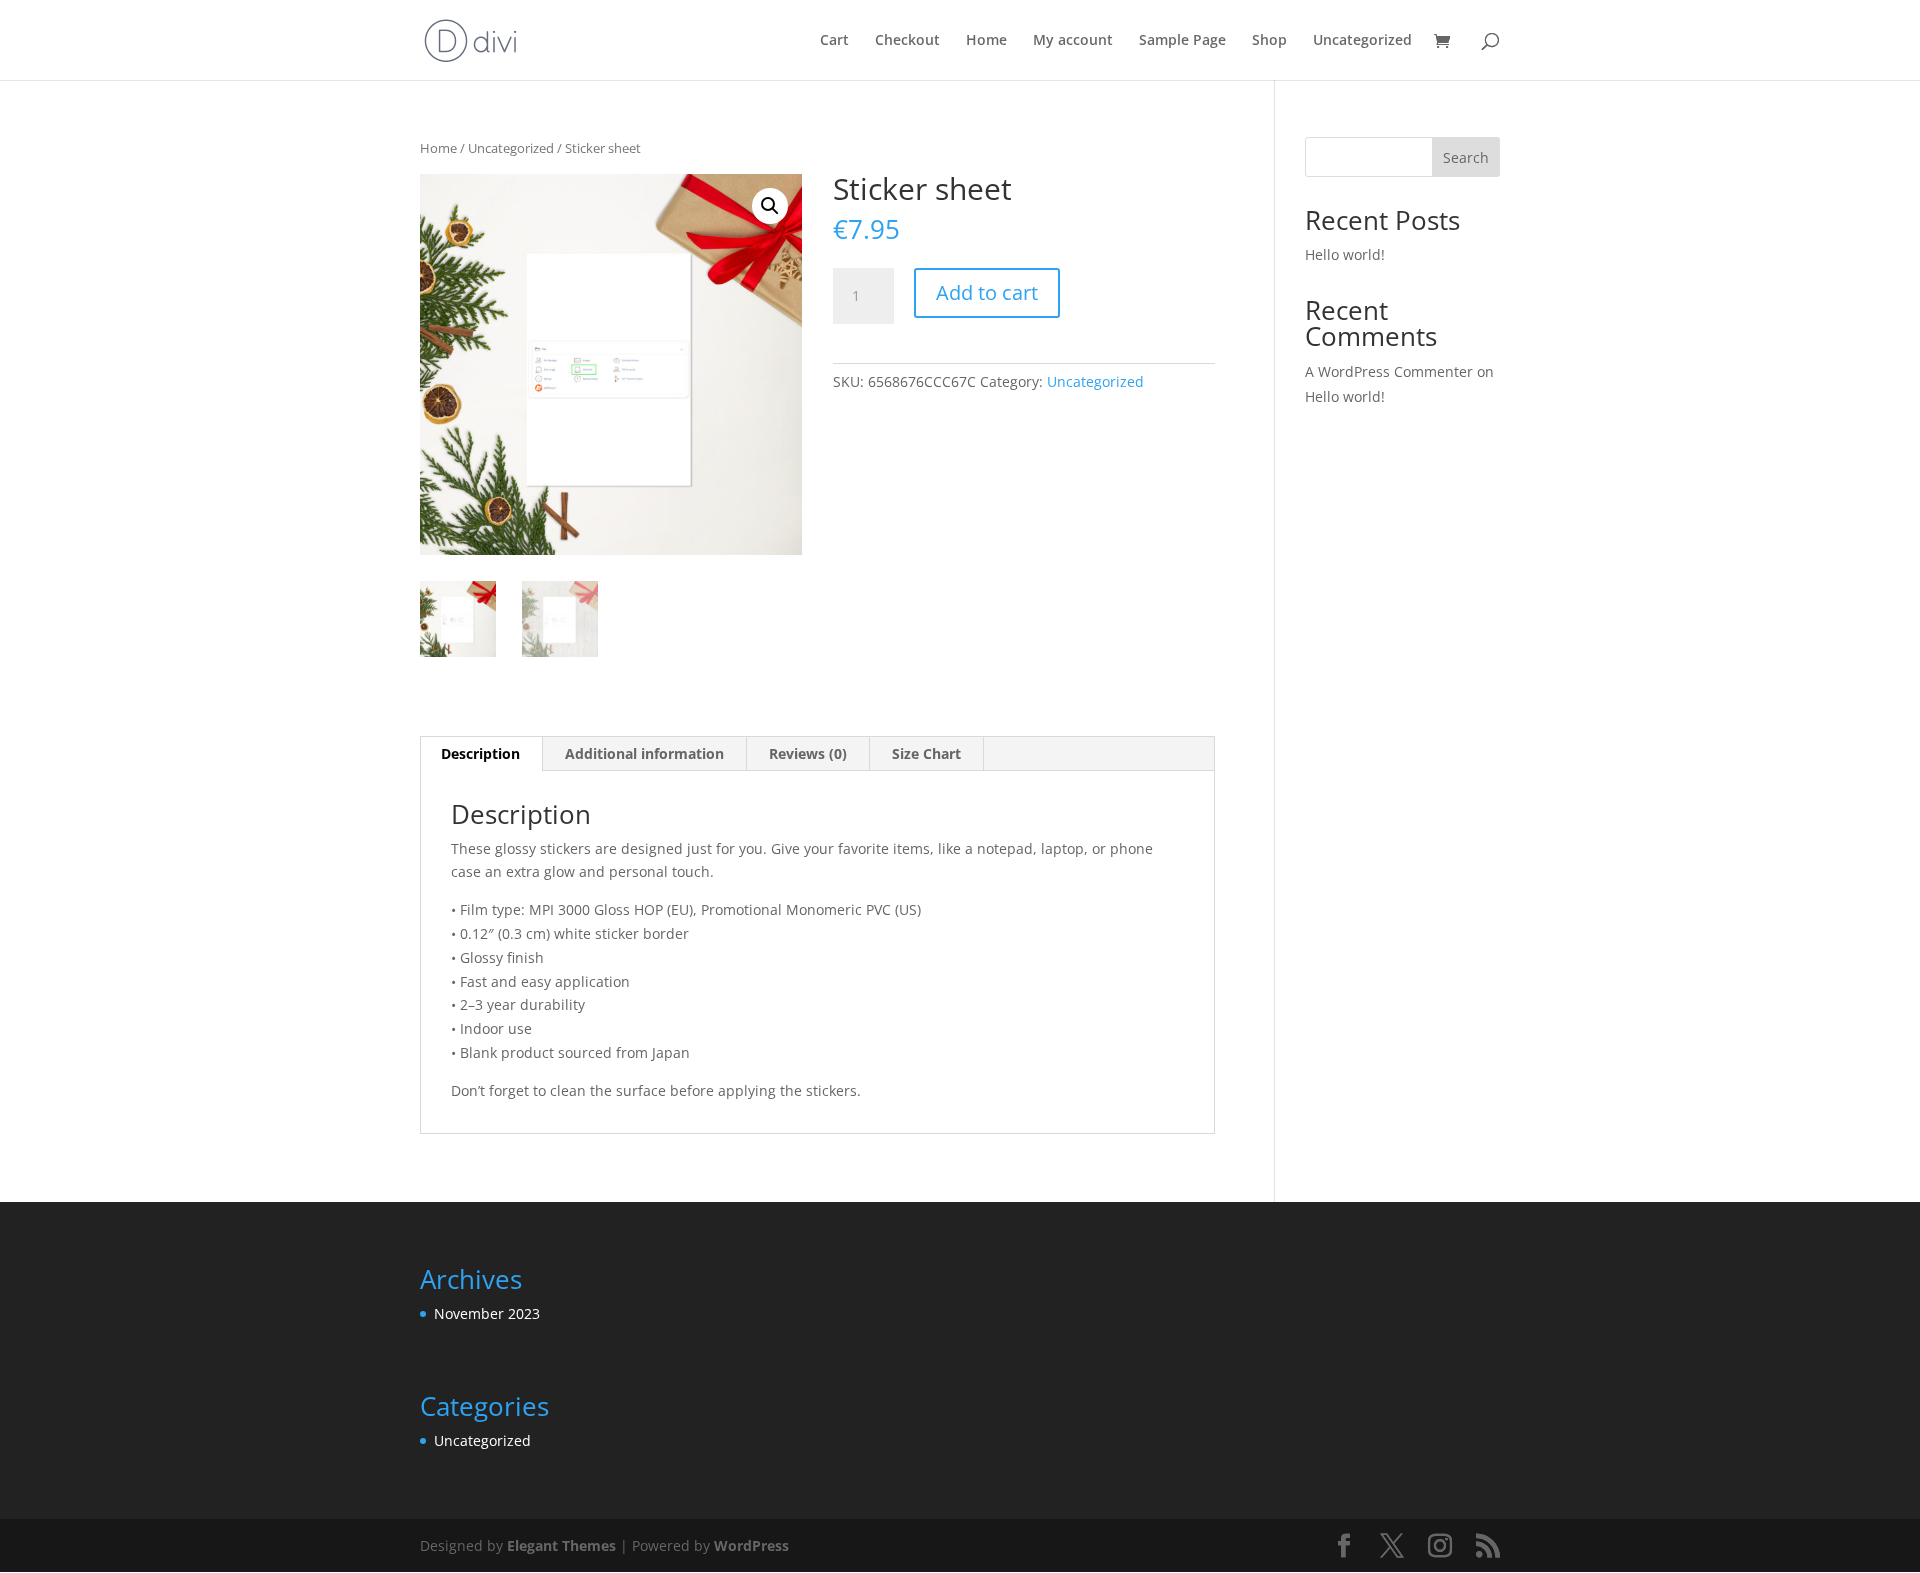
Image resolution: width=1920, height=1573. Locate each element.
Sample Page (1182, 41)
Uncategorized (1362, 41)
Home (986, 41)
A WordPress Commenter (1389, 371)
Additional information (644, 753)
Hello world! (1345, 254)
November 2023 (487, 1313)
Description (480, 753)
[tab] (481, 754)
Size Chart (926, 753)
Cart (834, 41)
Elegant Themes (561, 1545)
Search (1466, 157)
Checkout (907, 41)
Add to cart (987, 292)
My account (1073, 41)
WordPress (751, 1545)
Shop (1269, 41)
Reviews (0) (808, 753)
